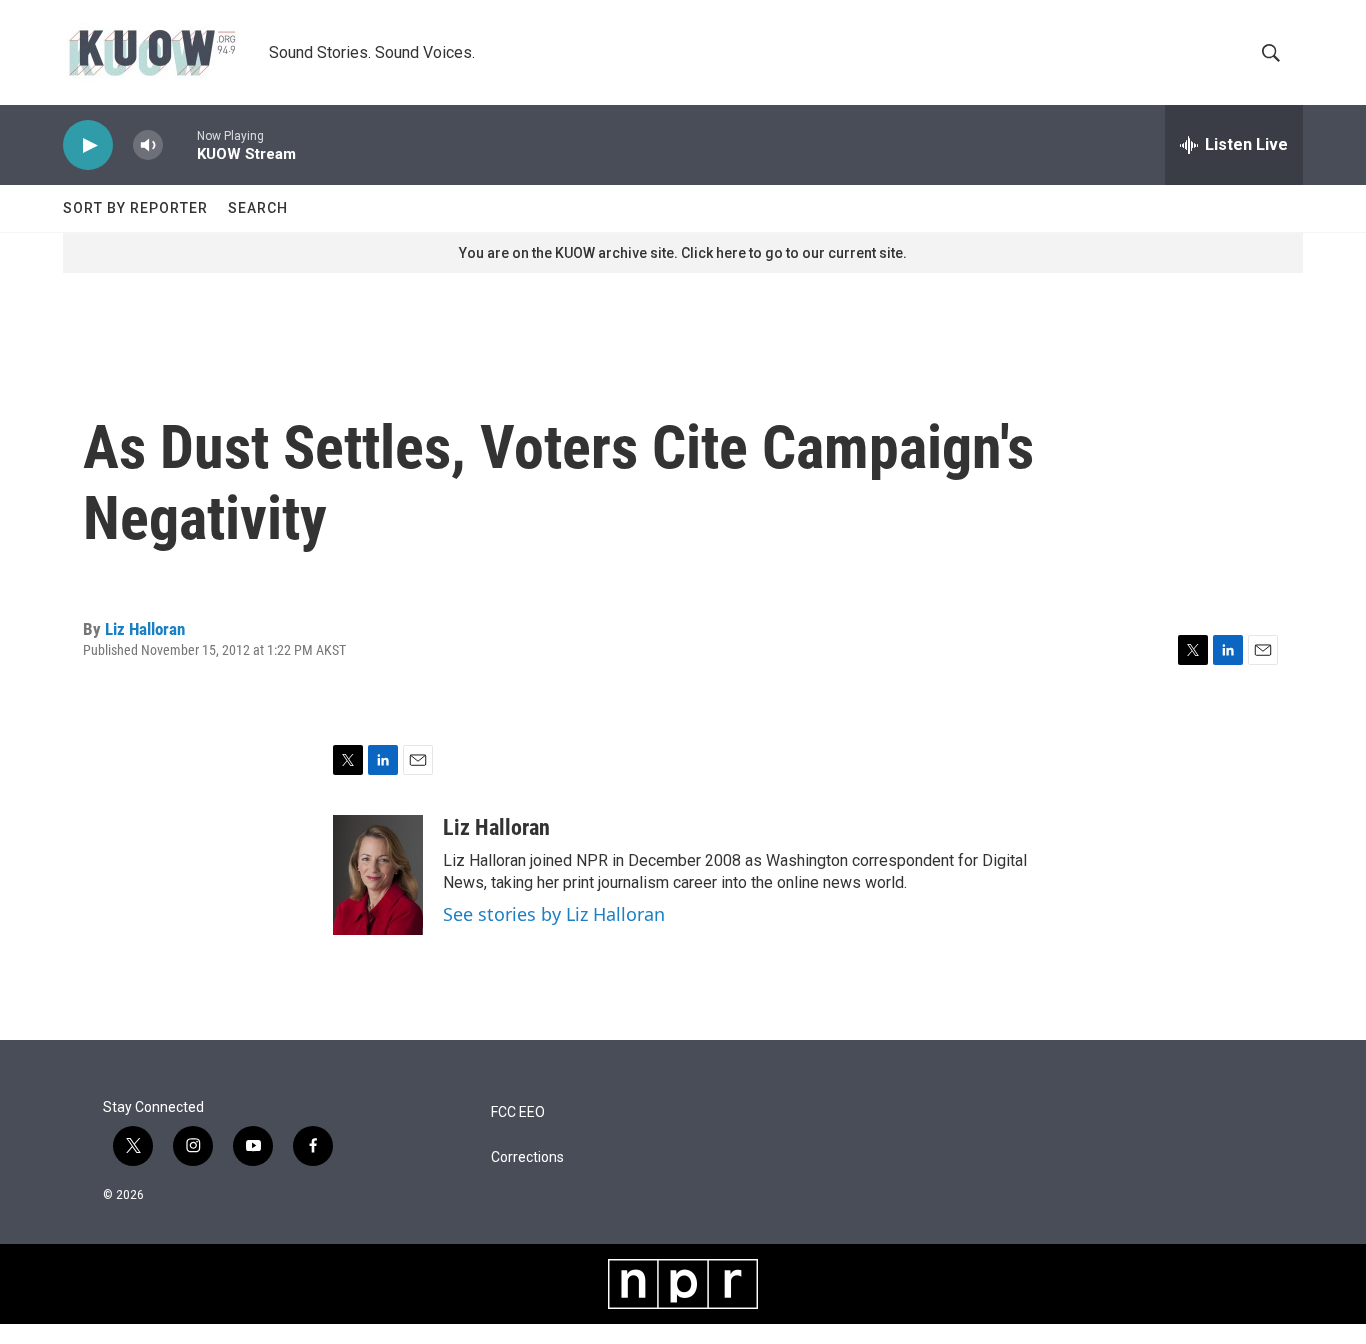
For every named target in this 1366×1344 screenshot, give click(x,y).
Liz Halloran (145, 629)
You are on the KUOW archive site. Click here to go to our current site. (683, 253)
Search (258, 208)
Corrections (527, 1157)
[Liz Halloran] (378, 875)
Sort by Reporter (135, 208)
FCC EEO (518, 1112)
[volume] (148, 145)
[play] (88, 145)
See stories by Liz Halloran (554, 914)
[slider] (180, 144)
